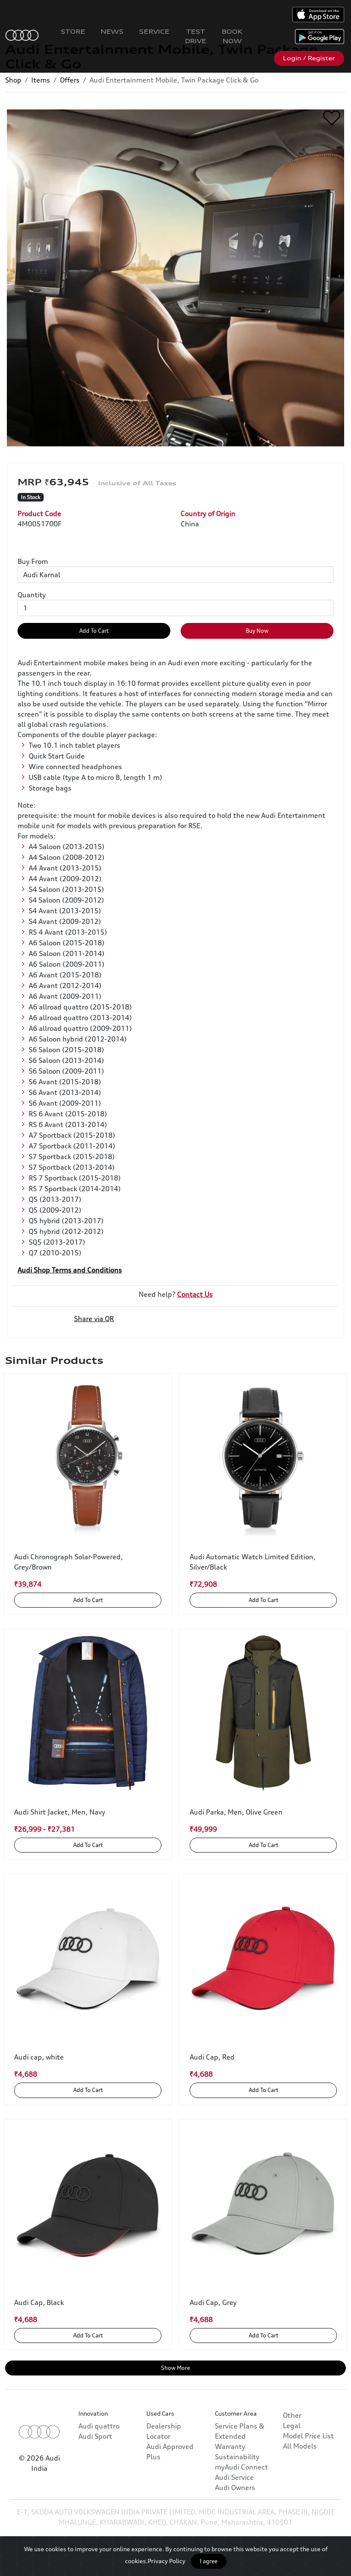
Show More (175, 2368)
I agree (209, 2561)
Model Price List (308, 2436)
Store (73, 31)
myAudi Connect (241, 2467)
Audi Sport (95, 2436)
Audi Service (234, 2477)
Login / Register (309, 58)
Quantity (32, 595)
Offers (70, 80)
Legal (292, 2426)
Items (41, 80)
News (112, 31)
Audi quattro (99, 2426)
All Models (300, 2446)
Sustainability (237, 2457)
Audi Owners (235, 2487)
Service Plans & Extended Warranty (240, 2436)
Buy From (33, 561)
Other (292, 2415)
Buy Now (257, 631)
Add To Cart (94, 631)
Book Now (232, 36)
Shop (13, 80)
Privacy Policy (167, 2561)
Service (154, 31)
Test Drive (196, 36)
